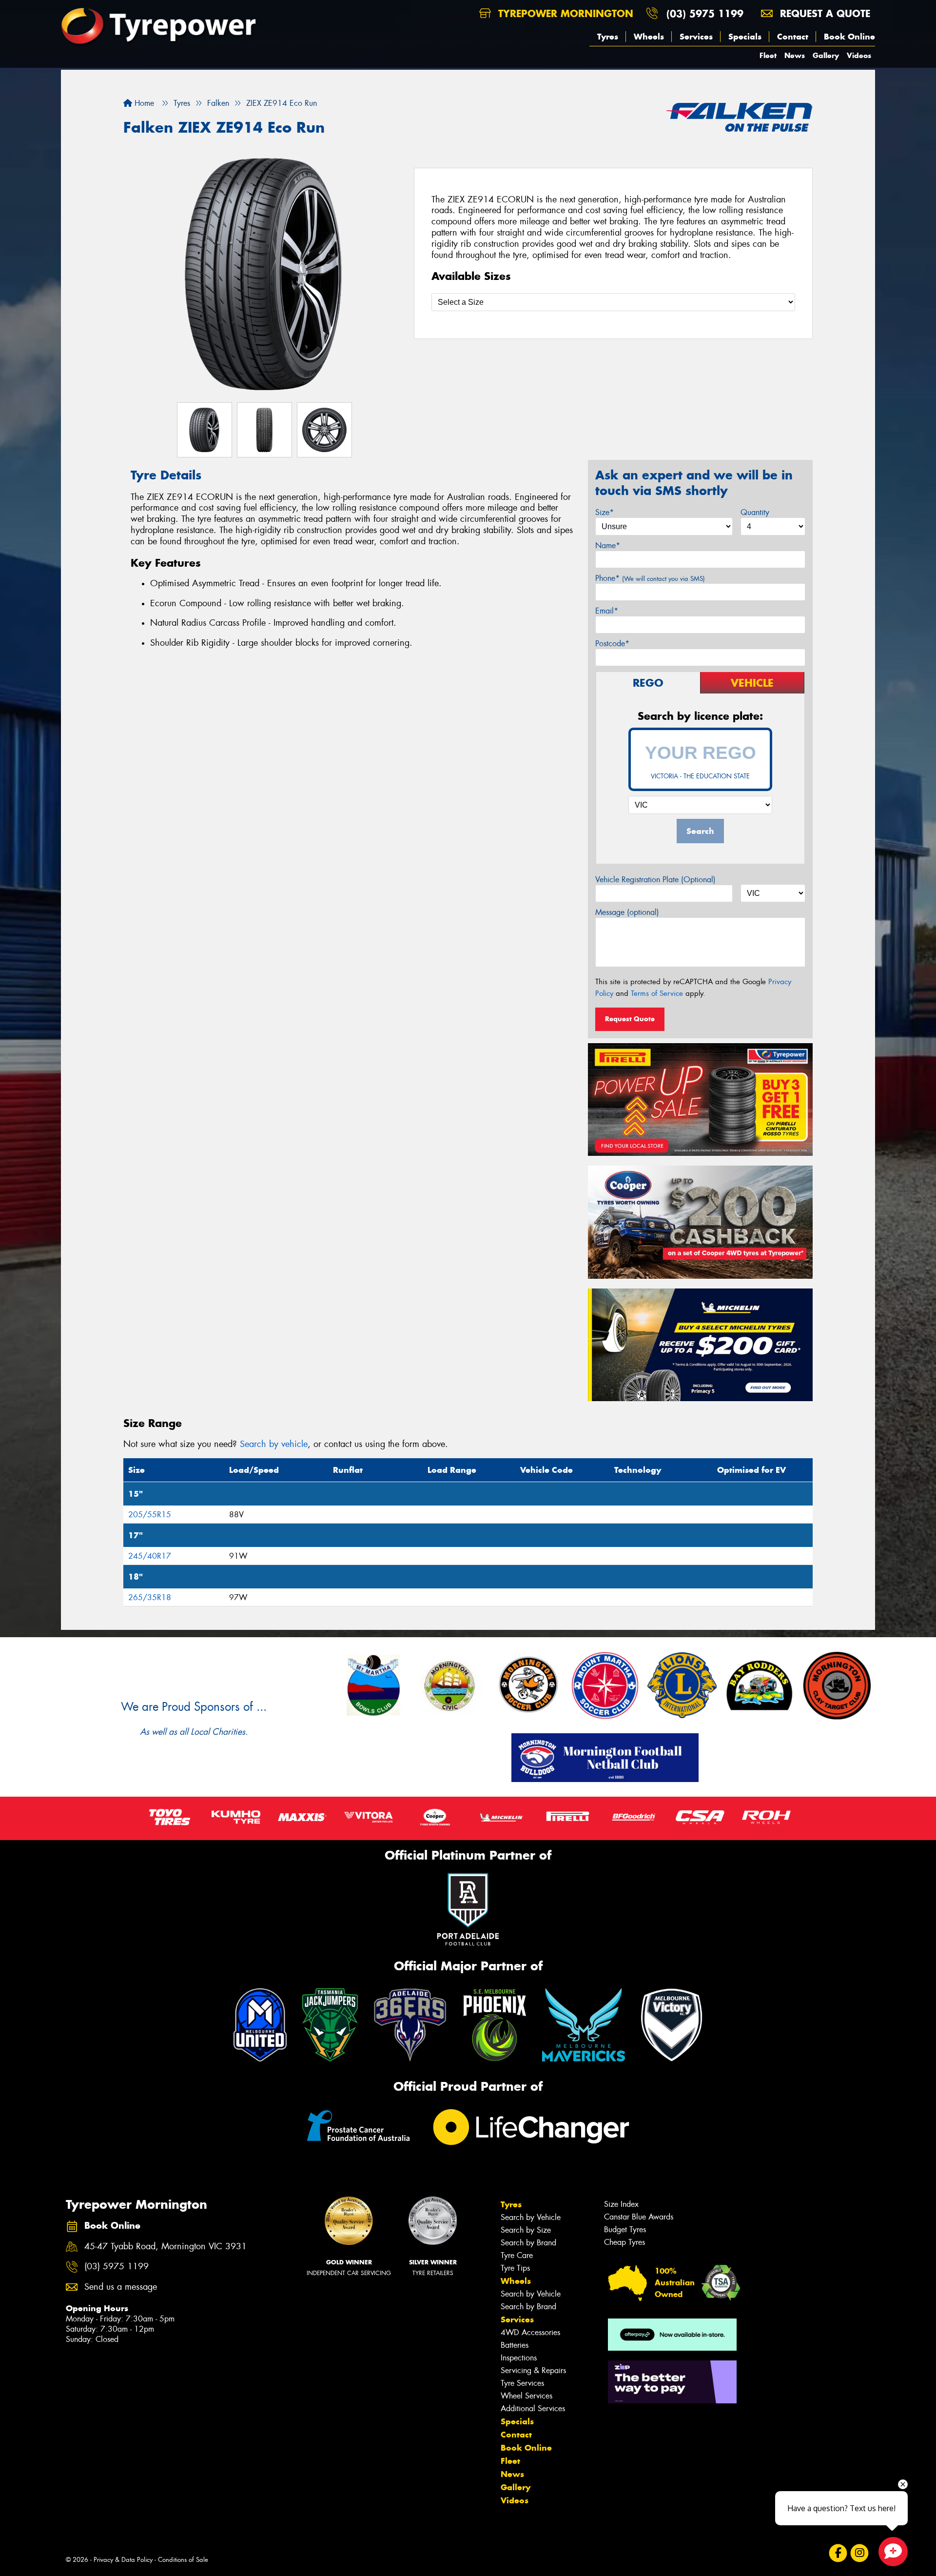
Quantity (755, 512)
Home (143, 103)
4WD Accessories (530, 2332)
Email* (607, 611)
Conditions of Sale (183, 2560)
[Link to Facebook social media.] (838, 2553)
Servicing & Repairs (533, 2370)
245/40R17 (150, 1556)
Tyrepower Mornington (564, 13)
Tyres (608, 37)
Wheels (649, 37)
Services (696, 37)
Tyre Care (517, 2255)
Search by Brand (528, 2243)
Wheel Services (526, 2396)
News (795, 55)
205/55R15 (150, 1515)
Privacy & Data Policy (123, 2560)
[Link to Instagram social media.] (860, 2553)
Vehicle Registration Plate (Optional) (655, 880)
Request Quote (630, 1019)
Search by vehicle (274, 1444)
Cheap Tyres (624, 2242)
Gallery (826, 55)
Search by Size (526, 2230)
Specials (745, 37)
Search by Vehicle (531, 2217)
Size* (604, 512)
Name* (608, 545)
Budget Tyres (625, 2229)
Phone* (650, 578)
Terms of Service (657, 993)
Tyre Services (522, 2383)
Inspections (519, 2358)
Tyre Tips (515, 2268)
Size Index (621, 2204)
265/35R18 (150, 1597)
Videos (859, 55)
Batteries (515, 2345)
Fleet (768, 55)
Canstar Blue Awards (639, 2217)
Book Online (849, 37)
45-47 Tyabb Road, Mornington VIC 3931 (166, 2247)
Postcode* (612, 644)
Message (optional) (627, 912)
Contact (793, 37)
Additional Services (533, 2408)
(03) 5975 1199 (705, 13)
